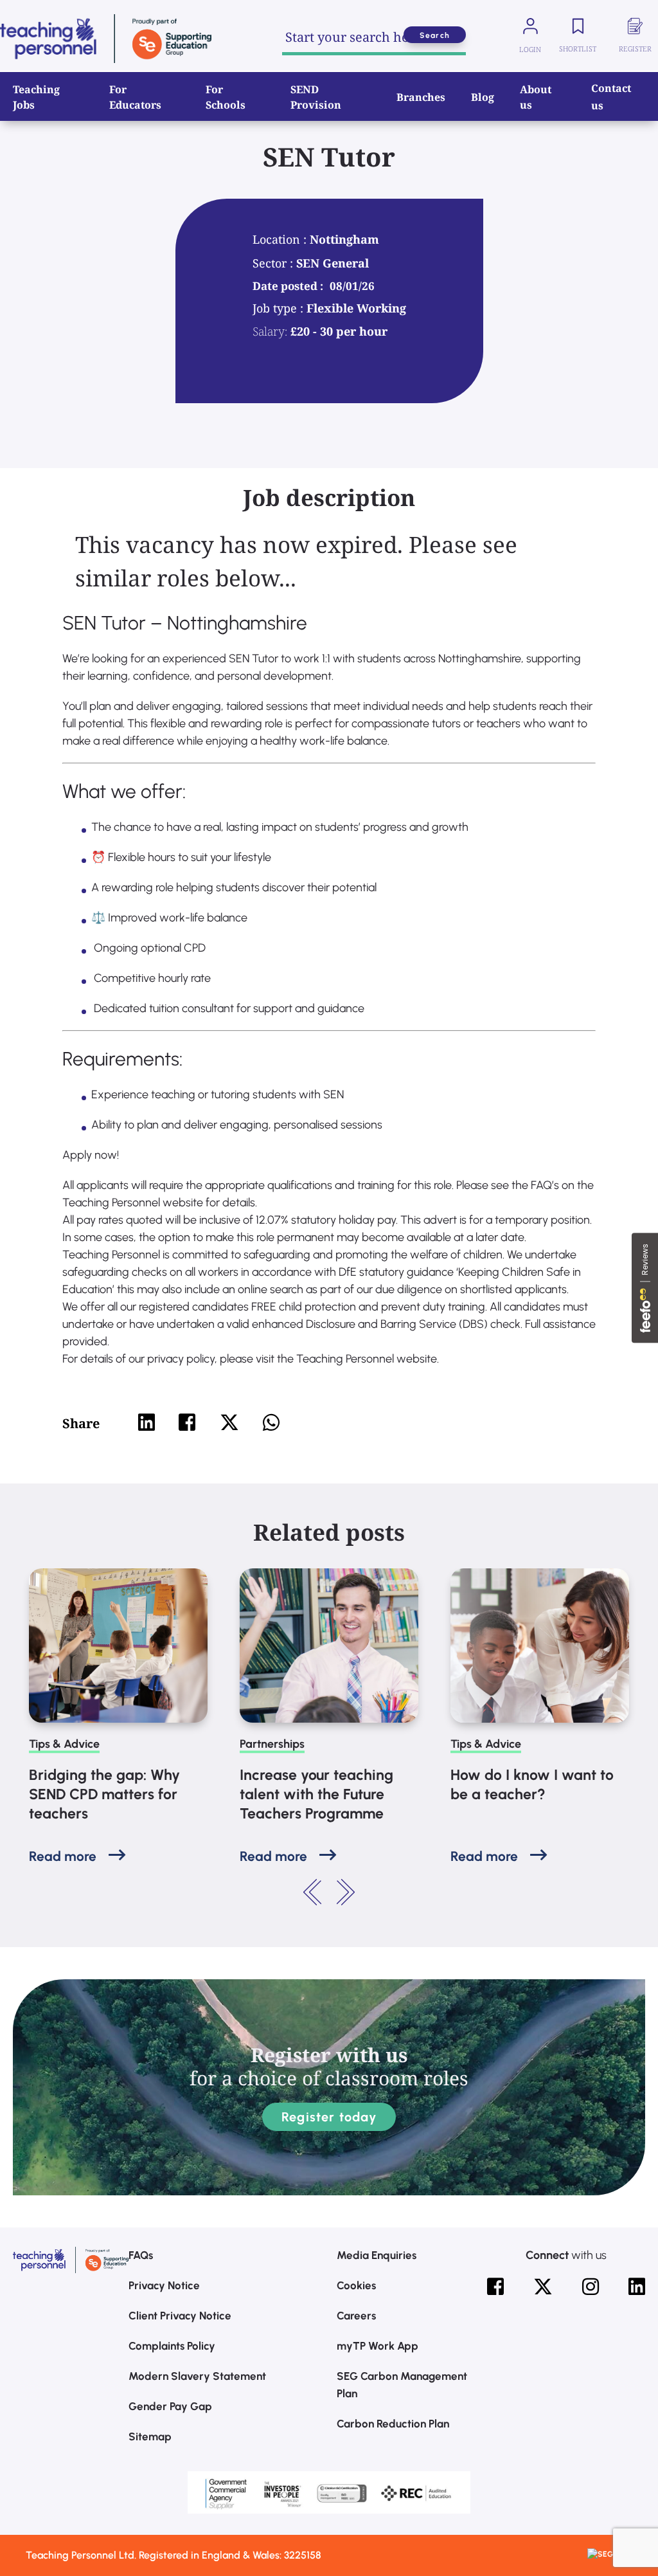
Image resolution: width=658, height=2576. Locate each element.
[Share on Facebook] (187, 1422)
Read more (63, 1856)
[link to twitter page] (543, 2287)
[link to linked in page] (637, 2287)
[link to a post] (118, 1646)
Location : (281, 239)
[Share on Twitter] (229, 1422)
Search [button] (435, 35)
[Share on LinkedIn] (147, 1422)
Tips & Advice (64, 1744)
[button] (313, 1892)
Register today (329, 2117)
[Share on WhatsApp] (271, 1422)
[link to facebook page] (495, 2287)
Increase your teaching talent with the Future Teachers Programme (316, 1794)
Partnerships (272, 1744)
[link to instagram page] (591, 2287)
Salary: (270, 331)
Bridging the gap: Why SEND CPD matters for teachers (104, 1794)
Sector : (274, 263)
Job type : (280, 308)
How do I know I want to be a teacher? (532, 1784)
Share (81, 1423)
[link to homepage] (106, 39)
